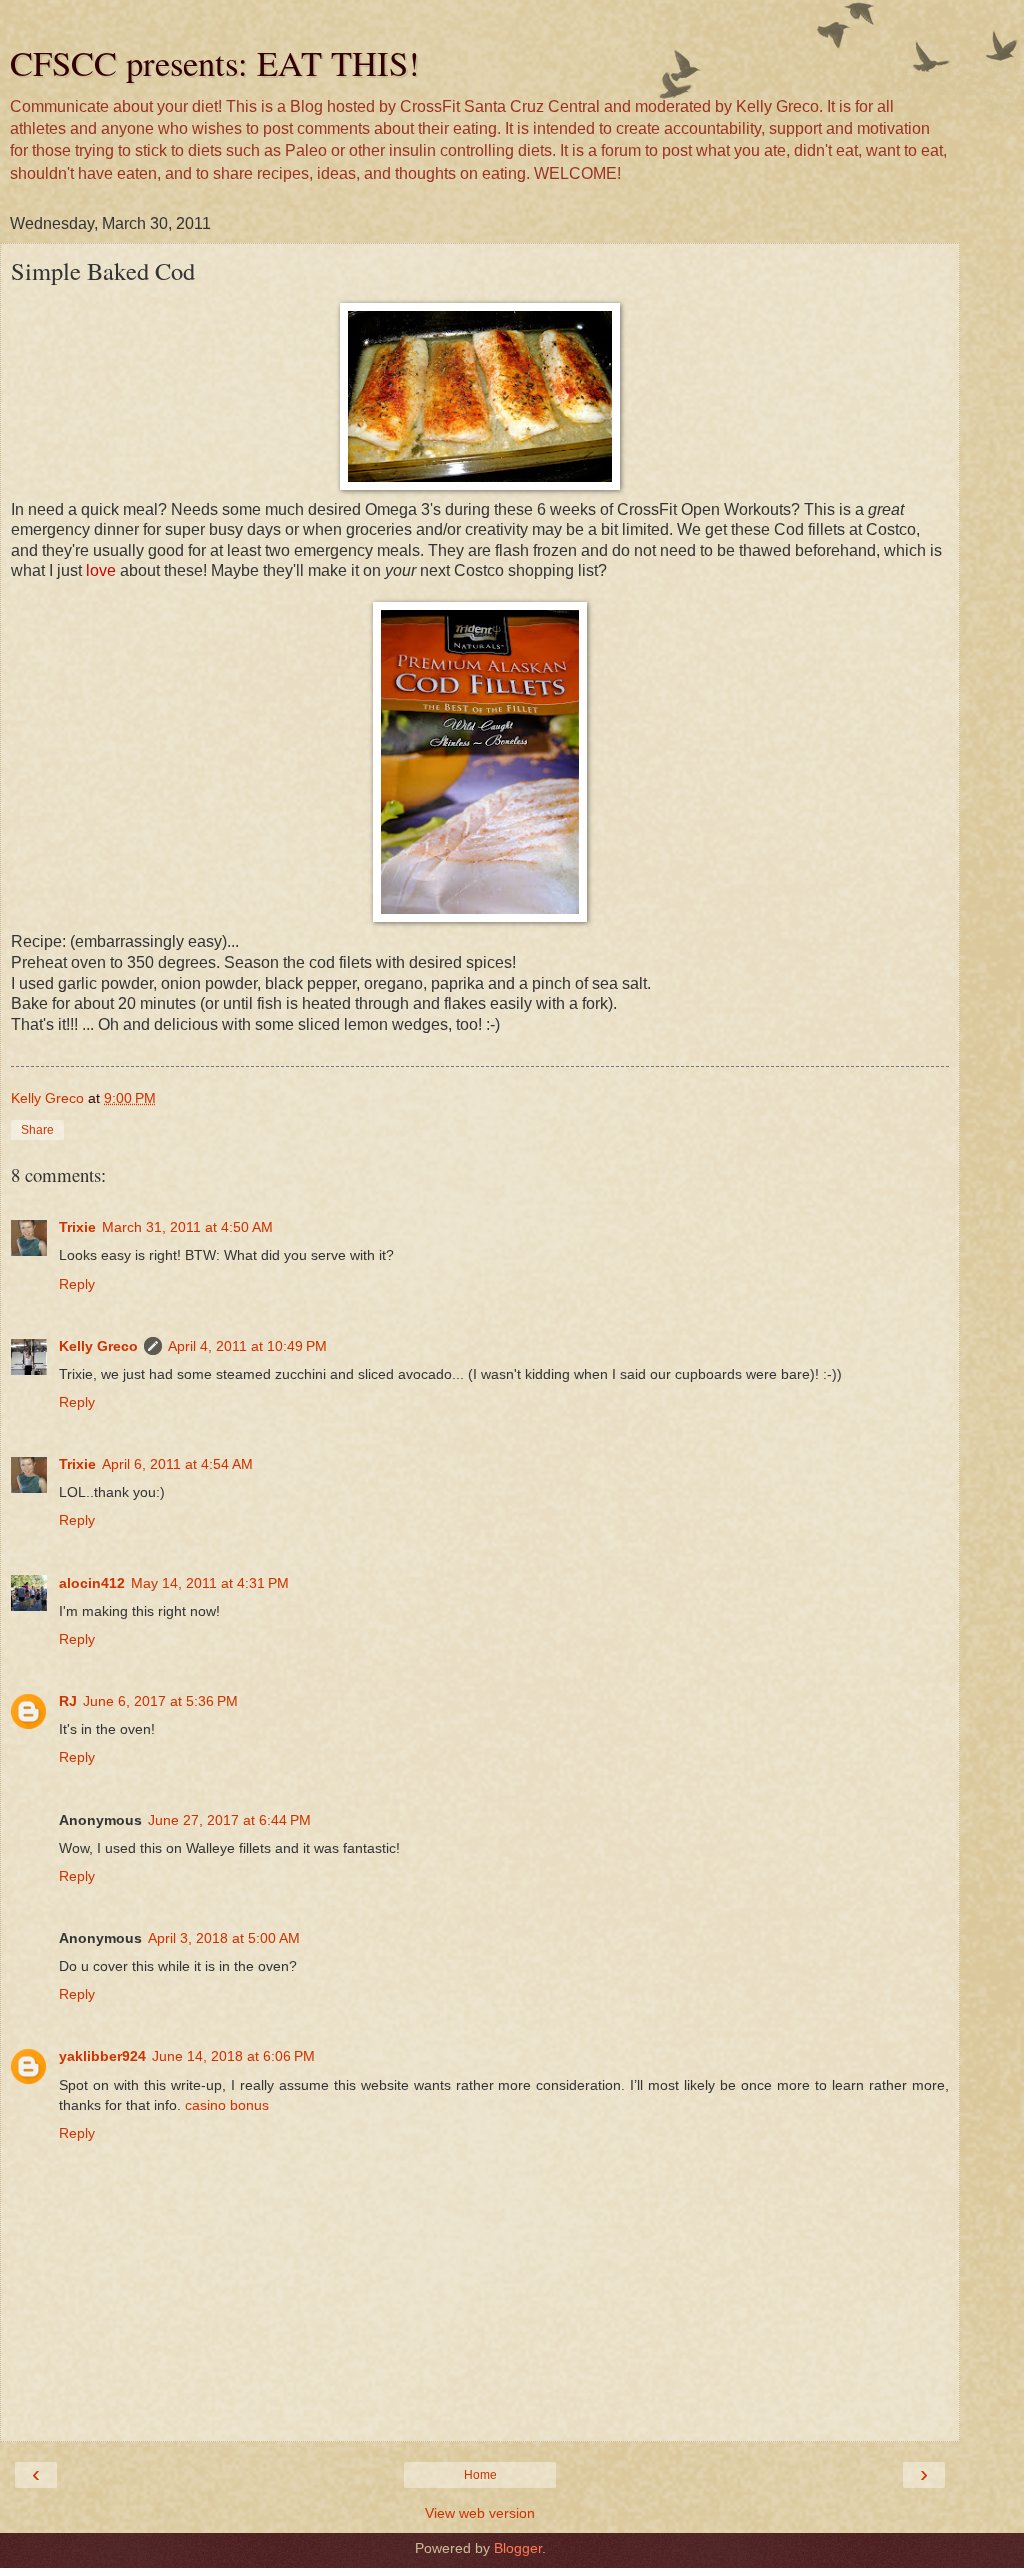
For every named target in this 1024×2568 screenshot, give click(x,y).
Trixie (77, 1227)
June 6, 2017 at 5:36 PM (160, 1701)
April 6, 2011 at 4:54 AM (177, 1464)
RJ (68, 1701)
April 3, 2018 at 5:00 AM (224, 1938)
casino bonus (227, 2105)
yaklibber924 (102, 2056)
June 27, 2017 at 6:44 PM (229, 1820)
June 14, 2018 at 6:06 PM (233, 2056)
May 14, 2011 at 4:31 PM (210, 1583)
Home (480, 2475)
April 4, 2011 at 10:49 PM (247, 1346)
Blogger (518, 2548)
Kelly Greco (98, 1346)
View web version (480, 2513)
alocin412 (92, 1583)
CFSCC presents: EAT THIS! (215, 63)
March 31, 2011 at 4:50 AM (187, 1227)
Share (37, 1130)
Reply (77, 1284)
